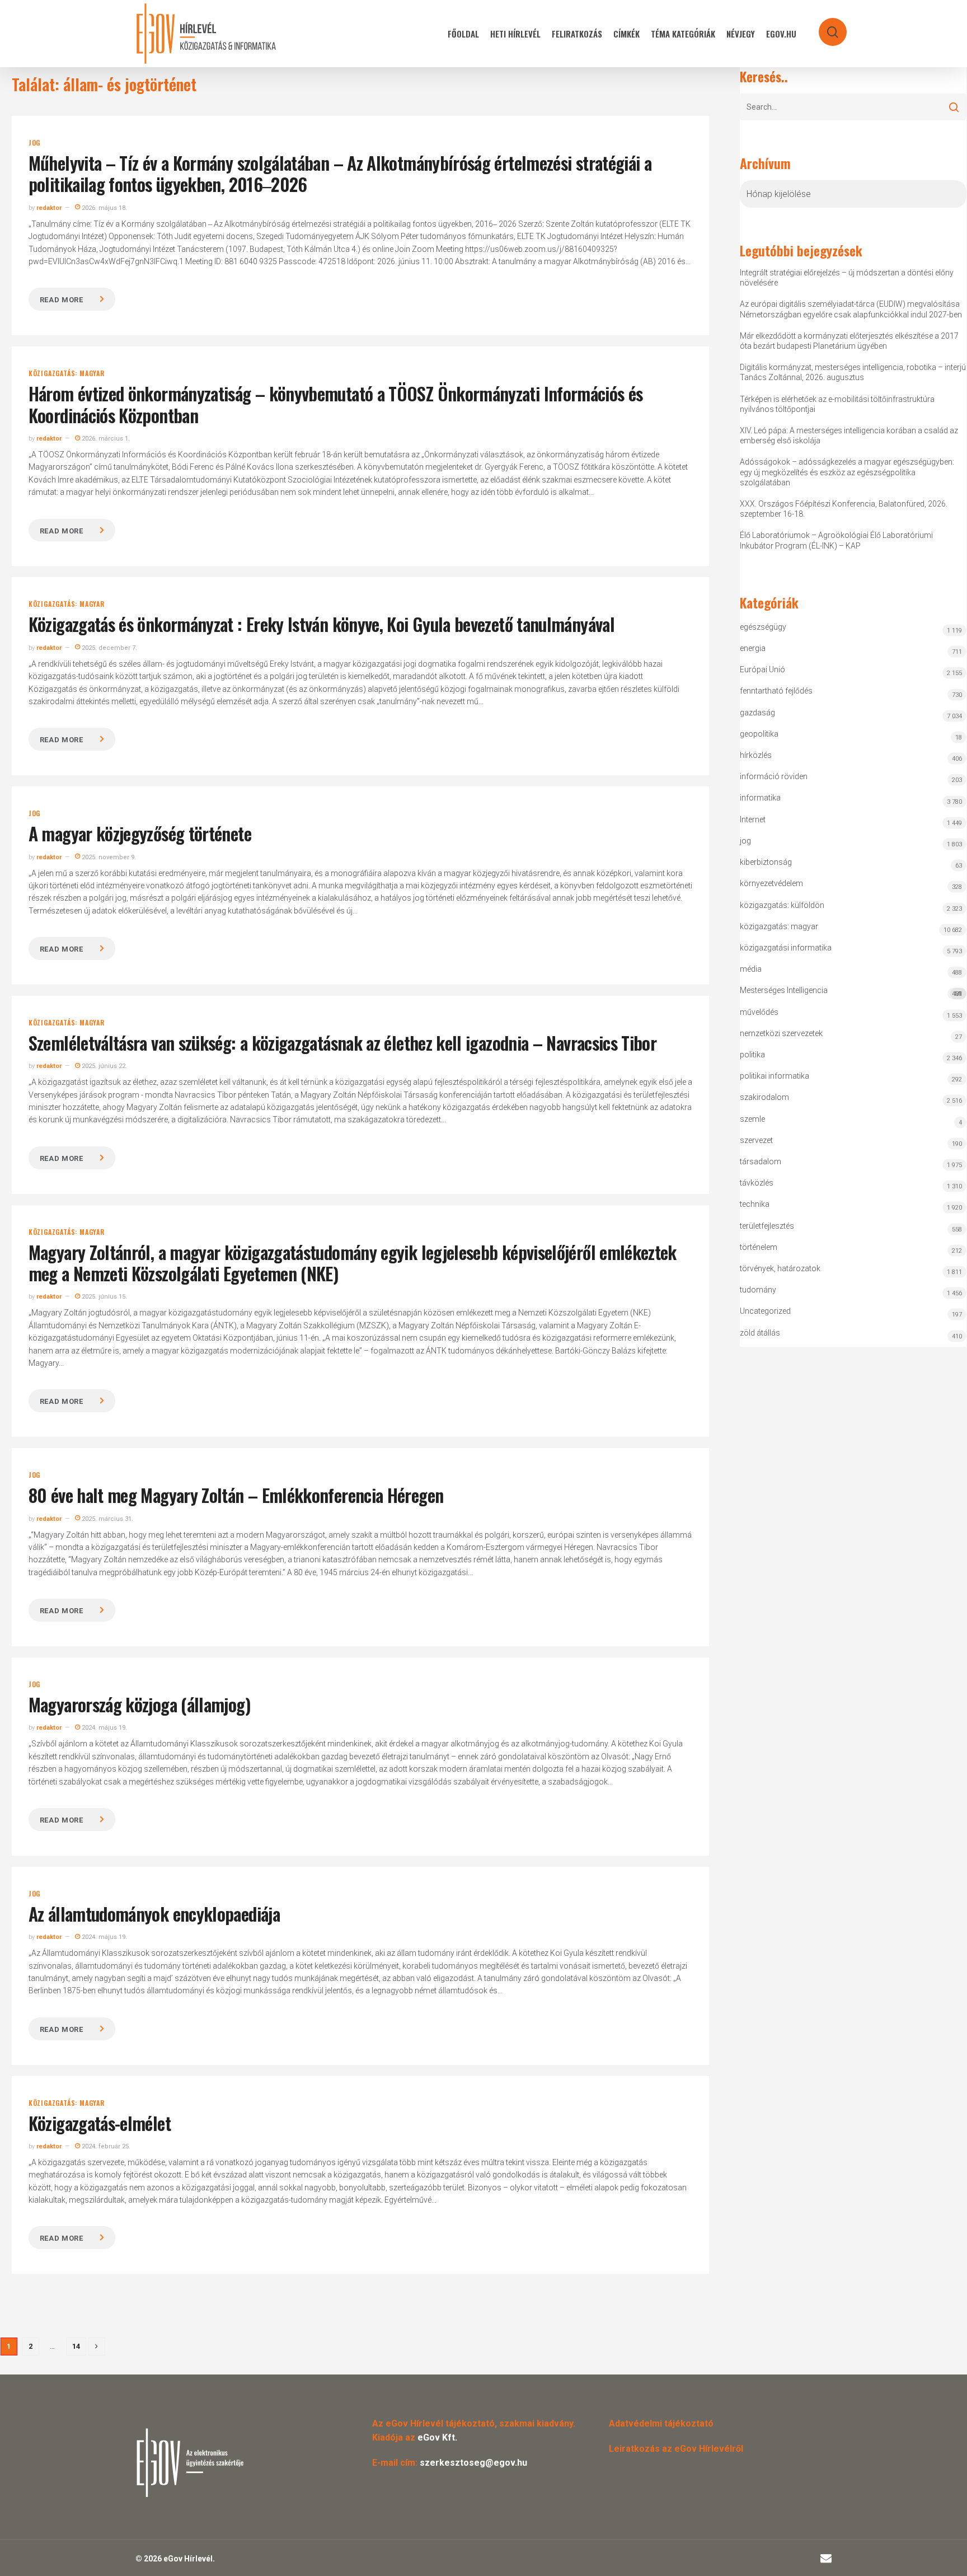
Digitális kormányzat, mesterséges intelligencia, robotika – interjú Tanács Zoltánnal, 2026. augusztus (853, 372)
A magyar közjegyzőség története (140, 833)
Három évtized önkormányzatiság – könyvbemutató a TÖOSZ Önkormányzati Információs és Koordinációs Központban (336, 404)
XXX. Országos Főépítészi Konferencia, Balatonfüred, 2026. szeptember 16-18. (844, 509)
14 (76, 2346)
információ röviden (774, 776)
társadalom (761, 1161)
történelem (759, 1247)
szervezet (756, 1140)
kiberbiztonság (766, 862)
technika (755, 1204)
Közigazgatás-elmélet (100, 2123)
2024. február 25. (105, 2146)
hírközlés (756, 755)
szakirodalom (764, 1097)
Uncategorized (765, 1311)
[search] (825, 27)
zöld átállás (760, 1333)
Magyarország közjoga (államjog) (139, 1704)
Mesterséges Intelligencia (851, 992)
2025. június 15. (104, 1297)
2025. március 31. (107, 1519)
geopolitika (759, 734)
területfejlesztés (767, 1226)
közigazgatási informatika (786, 948)
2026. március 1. (105, 439)
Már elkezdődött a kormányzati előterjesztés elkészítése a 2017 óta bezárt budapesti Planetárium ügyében (849, 341)
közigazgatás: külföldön (782, 905)
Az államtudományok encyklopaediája (154, 1914)
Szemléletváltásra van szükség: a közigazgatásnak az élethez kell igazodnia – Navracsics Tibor (342, 1043)
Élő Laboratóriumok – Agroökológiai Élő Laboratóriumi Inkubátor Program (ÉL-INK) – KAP (836, 540)
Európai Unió (762, 669)
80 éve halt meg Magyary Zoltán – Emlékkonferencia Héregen (236, 1495)
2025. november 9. (108, 857)
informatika (760, 798)
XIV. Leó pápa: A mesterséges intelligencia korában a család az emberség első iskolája (849, 435)
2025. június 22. (104, 1066)
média (751, 969)
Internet (753, 819)
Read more (62, 300)
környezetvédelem (771, 883)
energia (753, 648)
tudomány (758, 1290)
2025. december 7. (109, 648)
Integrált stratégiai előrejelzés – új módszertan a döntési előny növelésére (847, 278)
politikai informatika (774, 1076)
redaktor (49, 208)
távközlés (757, 1183)
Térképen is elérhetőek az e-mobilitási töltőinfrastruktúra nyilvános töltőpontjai (837, 404)
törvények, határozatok (780, 1268)
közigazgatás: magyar (67, 373)
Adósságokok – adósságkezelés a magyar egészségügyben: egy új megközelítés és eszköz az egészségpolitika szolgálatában (847, 472)
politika (752, 1055)
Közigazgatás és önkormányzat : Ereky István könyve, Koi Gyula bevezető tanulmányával (321, 624)
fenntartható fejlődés (776, 691)
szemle (752, 1119)
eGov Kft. (437, 2437)
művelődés (759, 1012)
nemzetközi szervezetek (781, 1033)
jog (34, 143)
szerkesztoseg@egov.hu (473, 2463)
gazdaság (757, 713)
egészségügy (763, 627)
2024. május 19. (104, 1728)
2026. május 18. (104, 208)
